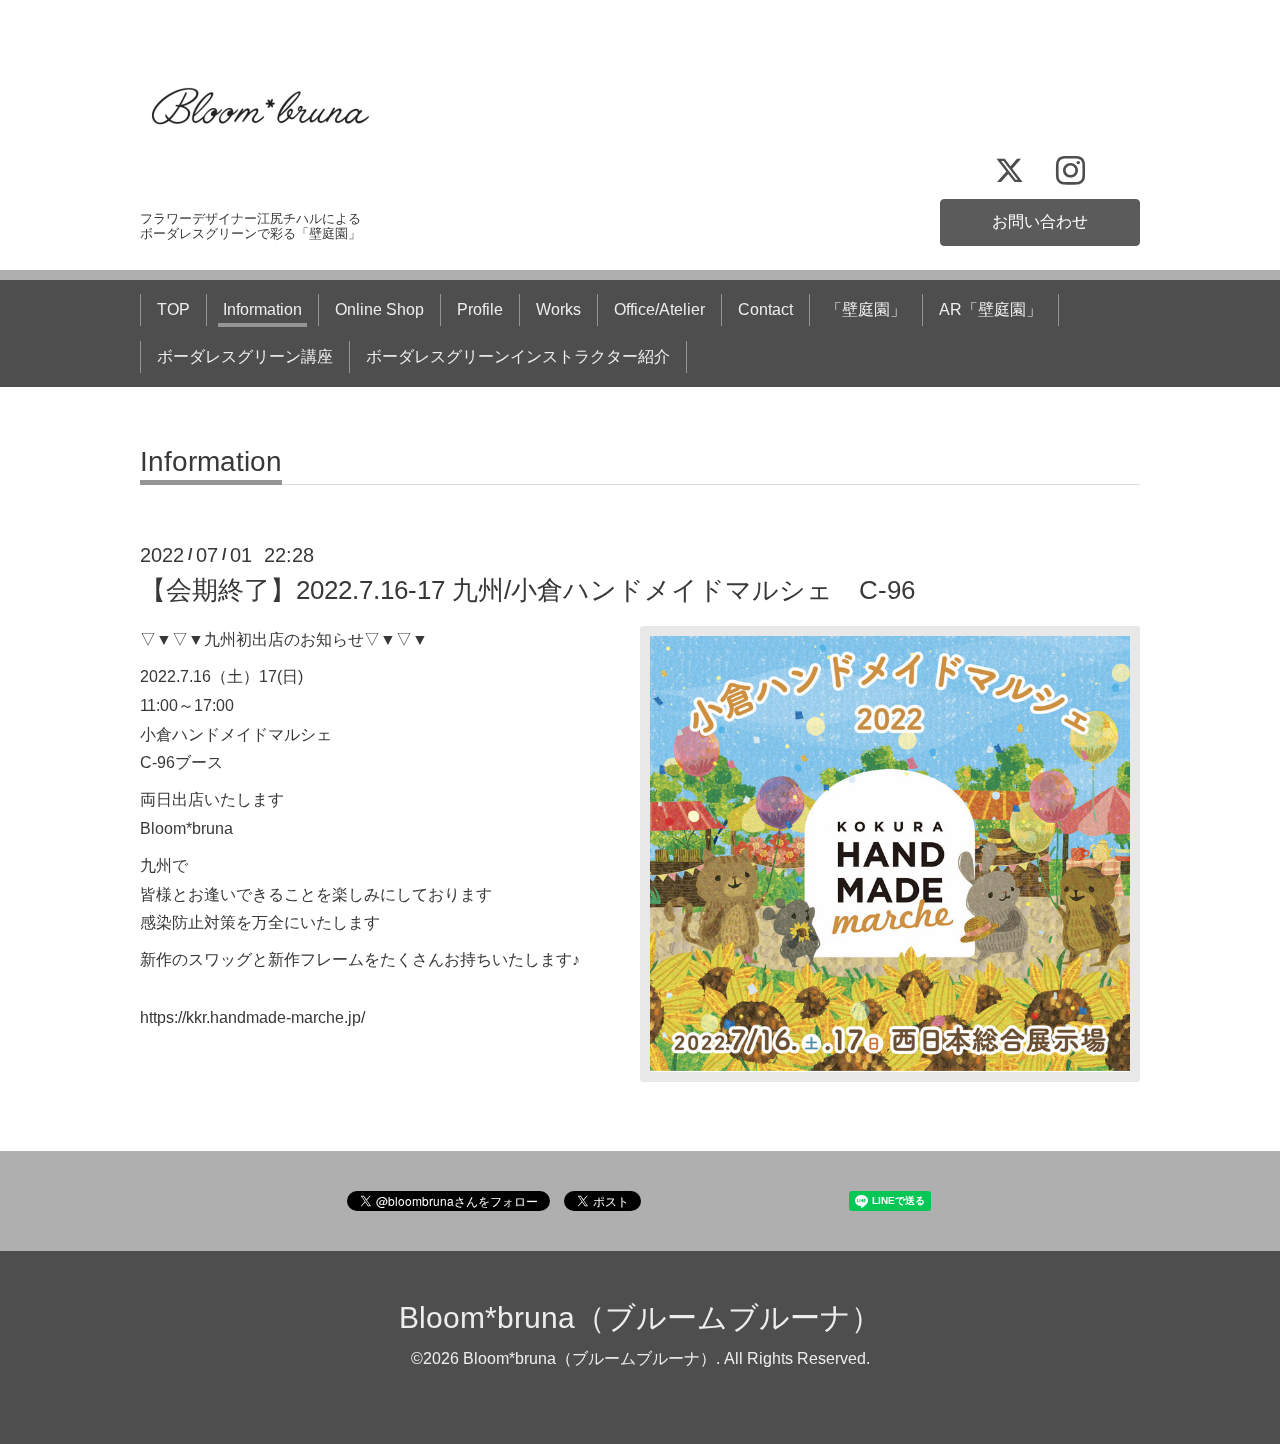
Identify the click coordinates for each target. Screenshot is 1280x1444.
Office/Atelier (659, 309)
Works (558, 309)
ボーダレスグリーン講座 (245, 356)
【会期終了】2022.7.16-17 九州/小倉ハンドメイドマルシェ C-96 (527, 590)
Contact (765, 309)
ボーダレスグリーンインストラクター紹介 (518, 356)
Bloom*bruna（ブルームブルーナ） (640, 1317)
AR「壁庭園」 (990, 309)
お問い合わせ (1040, 221)
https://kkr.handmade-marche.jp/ (252, 1017)
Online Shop (379, 309)
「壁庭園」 (866, 309)
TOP (173, 309)
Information (262, 309)
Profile (480, 309)
